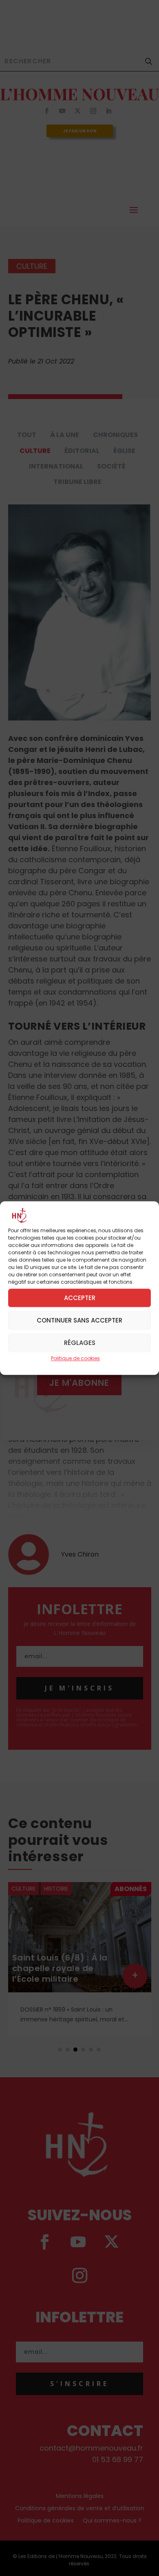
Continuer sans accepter (79, 1320)
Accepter (80, 1298)
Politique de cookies (75, 1359)
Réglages (80, 1343)
